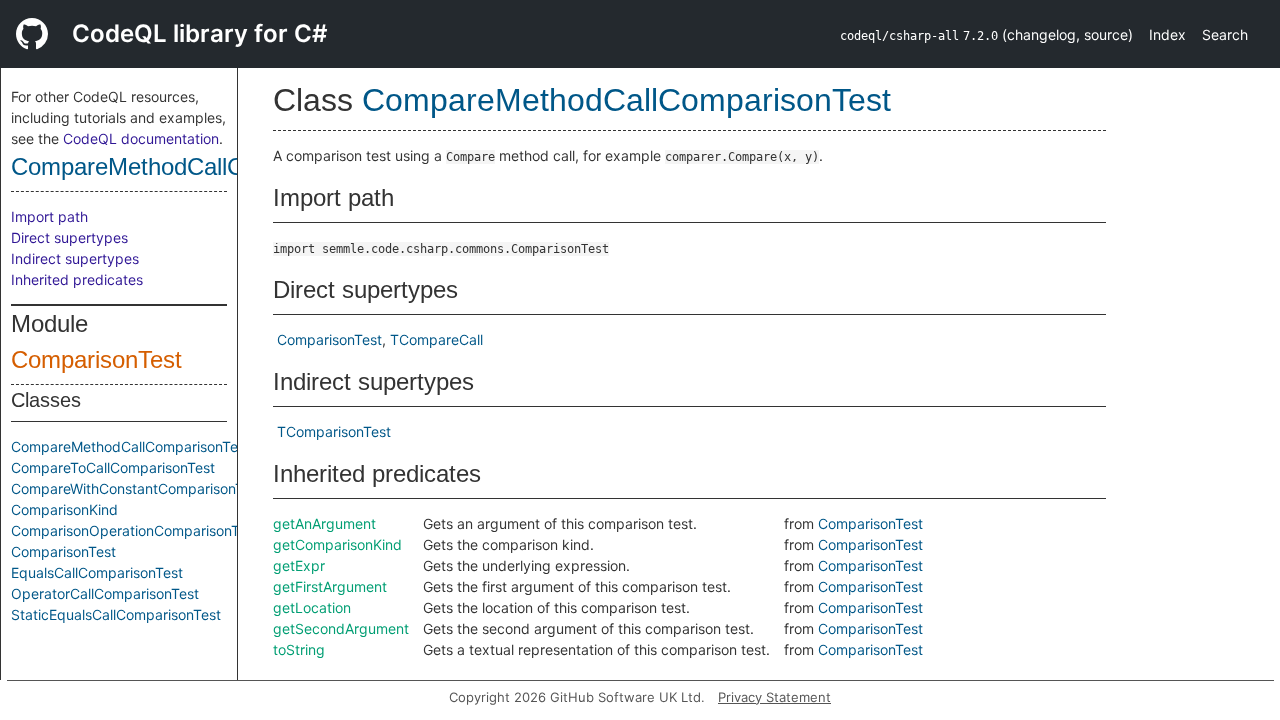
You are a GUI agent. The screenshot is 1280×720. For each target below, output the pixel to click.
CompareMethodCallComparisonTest (204, 166)
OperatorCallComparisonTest (105, 593)
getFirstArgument (330, 586)
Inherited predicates (77, 279)
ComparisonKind (64, 509)
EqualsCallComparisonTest (97, 572)
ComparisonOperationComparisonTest (135, 530)
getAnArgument (324, 523)
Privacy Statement (774, 697)
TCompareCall (436, 339)
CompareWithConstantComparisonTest (137, 488)
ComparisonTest (96, 359)
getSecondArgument (341, 628)
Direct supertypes (69, 237)
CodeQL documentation (141, 138)
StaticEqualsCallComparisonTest (116, 614)
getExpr (299, 565)
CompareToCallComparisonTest (113, 467)
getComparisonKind (337, 544)
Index (1167, 34)
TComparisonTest (334, 431)
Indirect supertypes (75, 258)
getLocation (312, 607)
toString (299, 649)
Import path (49, 216)
